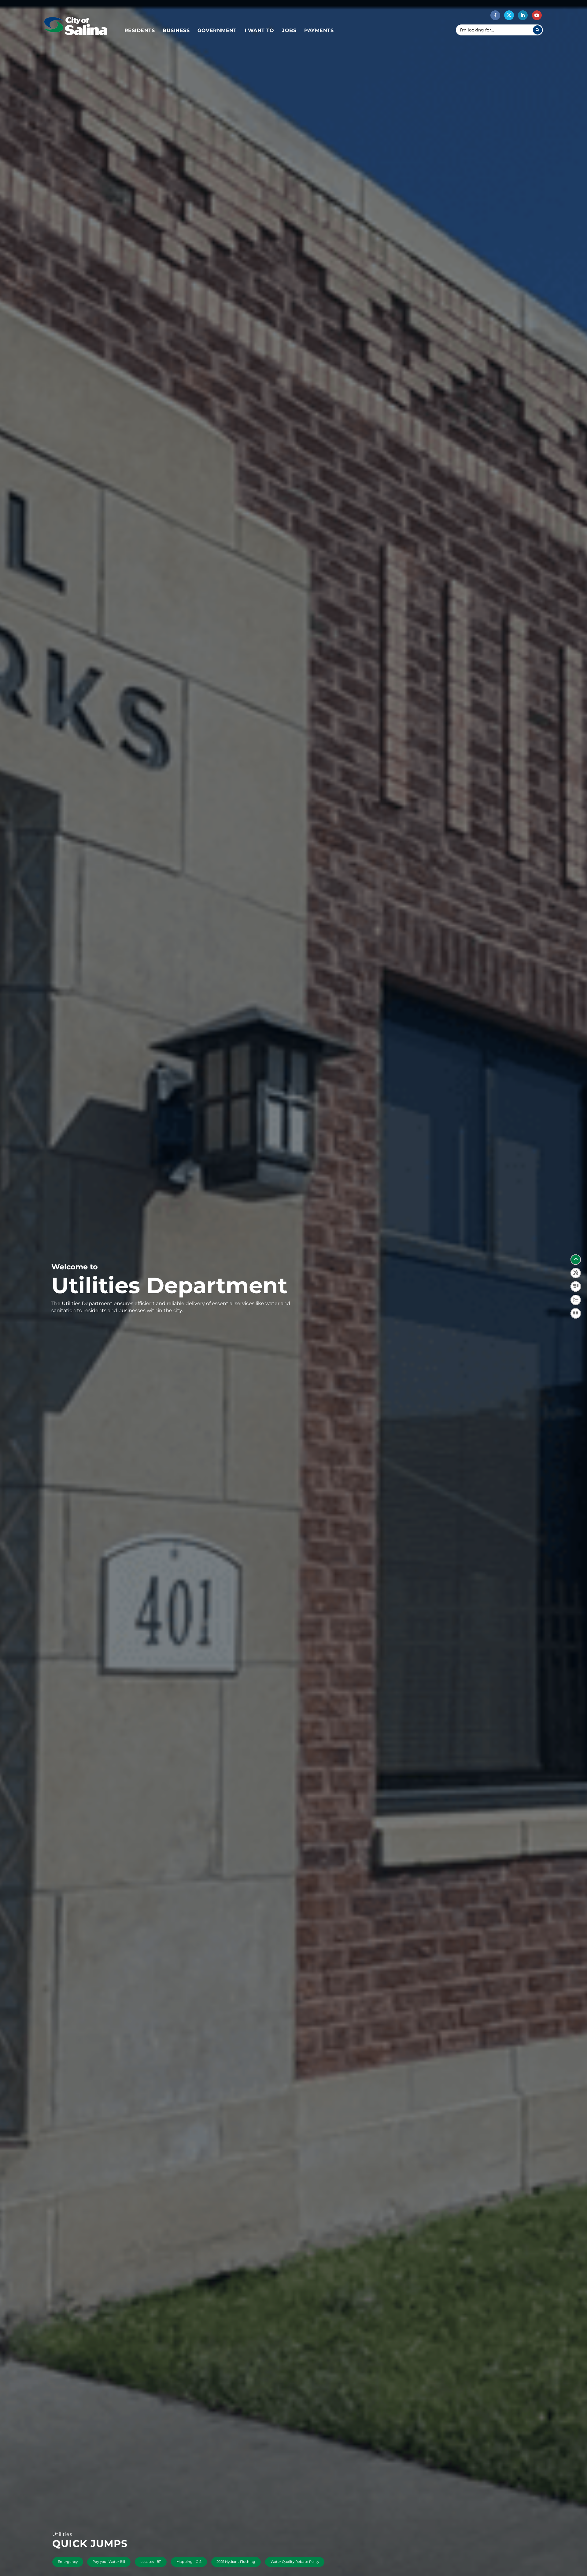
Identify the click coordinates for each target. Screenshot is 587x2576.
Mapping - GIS (189, 2562)
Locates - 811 (151, 2562)
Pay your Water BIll (109, 2562)
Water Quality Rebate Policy (295, 2562)
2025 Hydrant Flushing (236, 2562)
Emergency (68, 2562)
